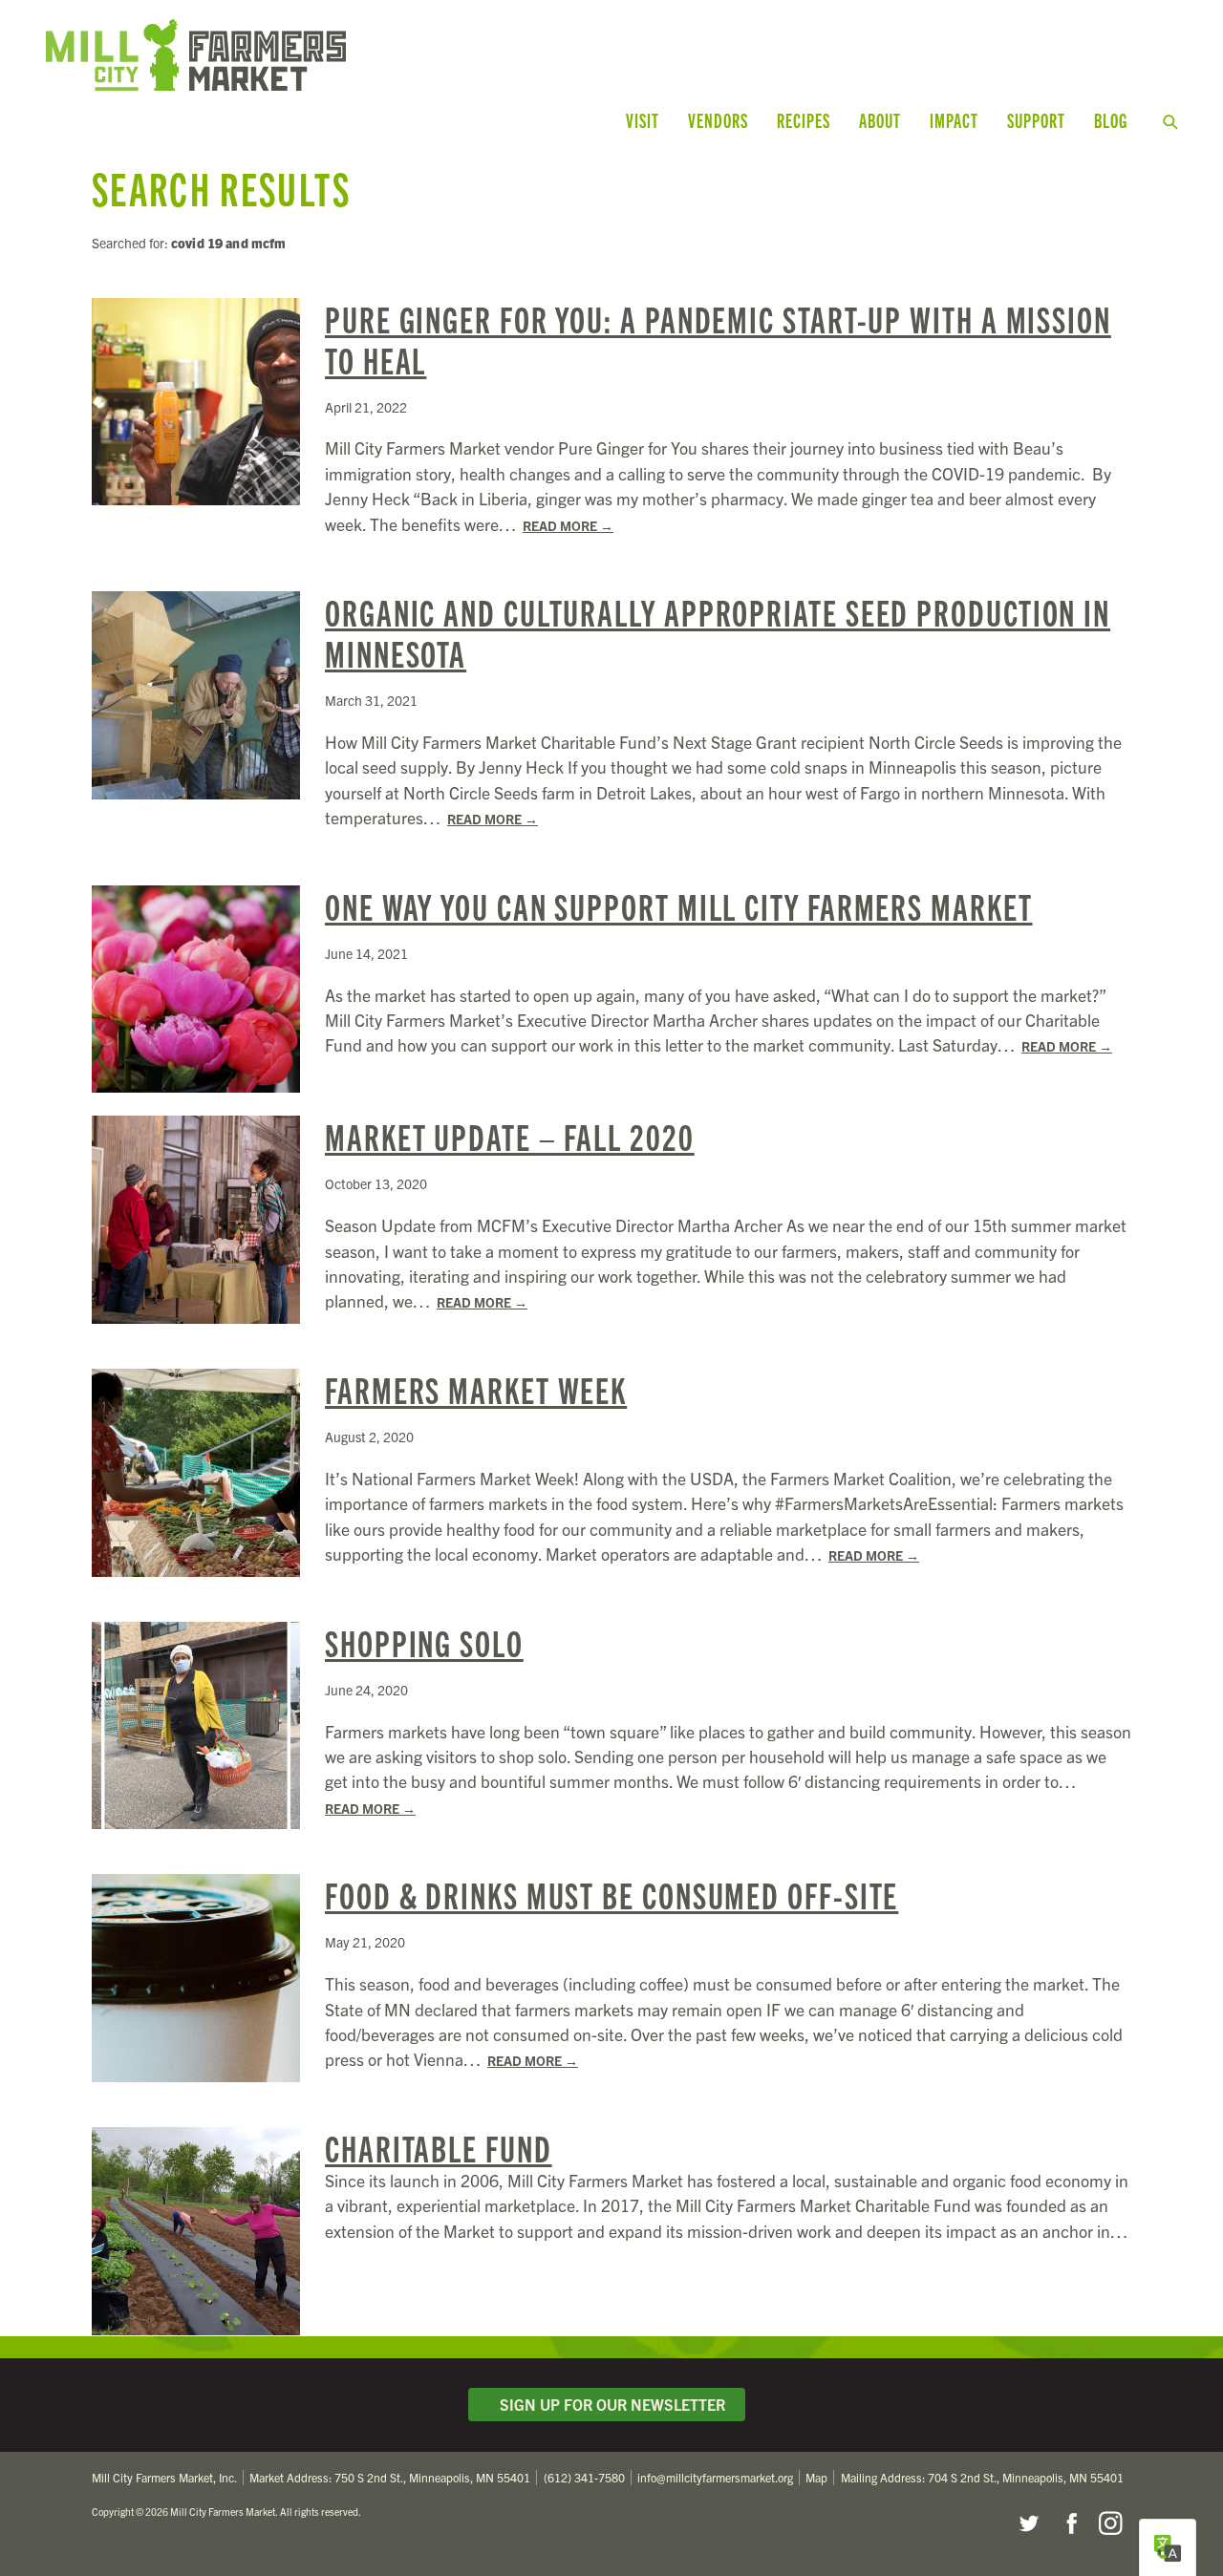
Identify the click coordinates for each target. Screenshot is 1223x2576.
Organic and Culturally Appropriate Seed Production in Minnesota (718, 632)
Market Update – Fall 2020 (510, 1136)
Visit (643, 120)
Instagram (1110, 2523)
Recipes (804, 120)
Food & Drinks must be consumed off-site (611, 1894)
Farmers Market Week (476, 1389)
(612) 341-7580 (584, 2477)
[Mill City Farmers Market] (352, 55)
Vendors (718, 120)
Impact (954, 120)
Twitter (1028, 2523)
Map (816, 2477)
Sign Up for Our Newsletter (609, 2404)
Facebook (1069, 2523)
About (880, 120)
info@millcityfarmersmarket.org (715, 2477)
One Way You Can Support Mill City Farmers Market (679, 905)
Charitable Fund (439, 2147)
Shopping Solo (424, 1642)
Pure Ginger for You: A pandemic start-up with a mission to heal (718, 339)
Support (1036, 120)
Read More (568, 525)
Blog (1111, 120)
